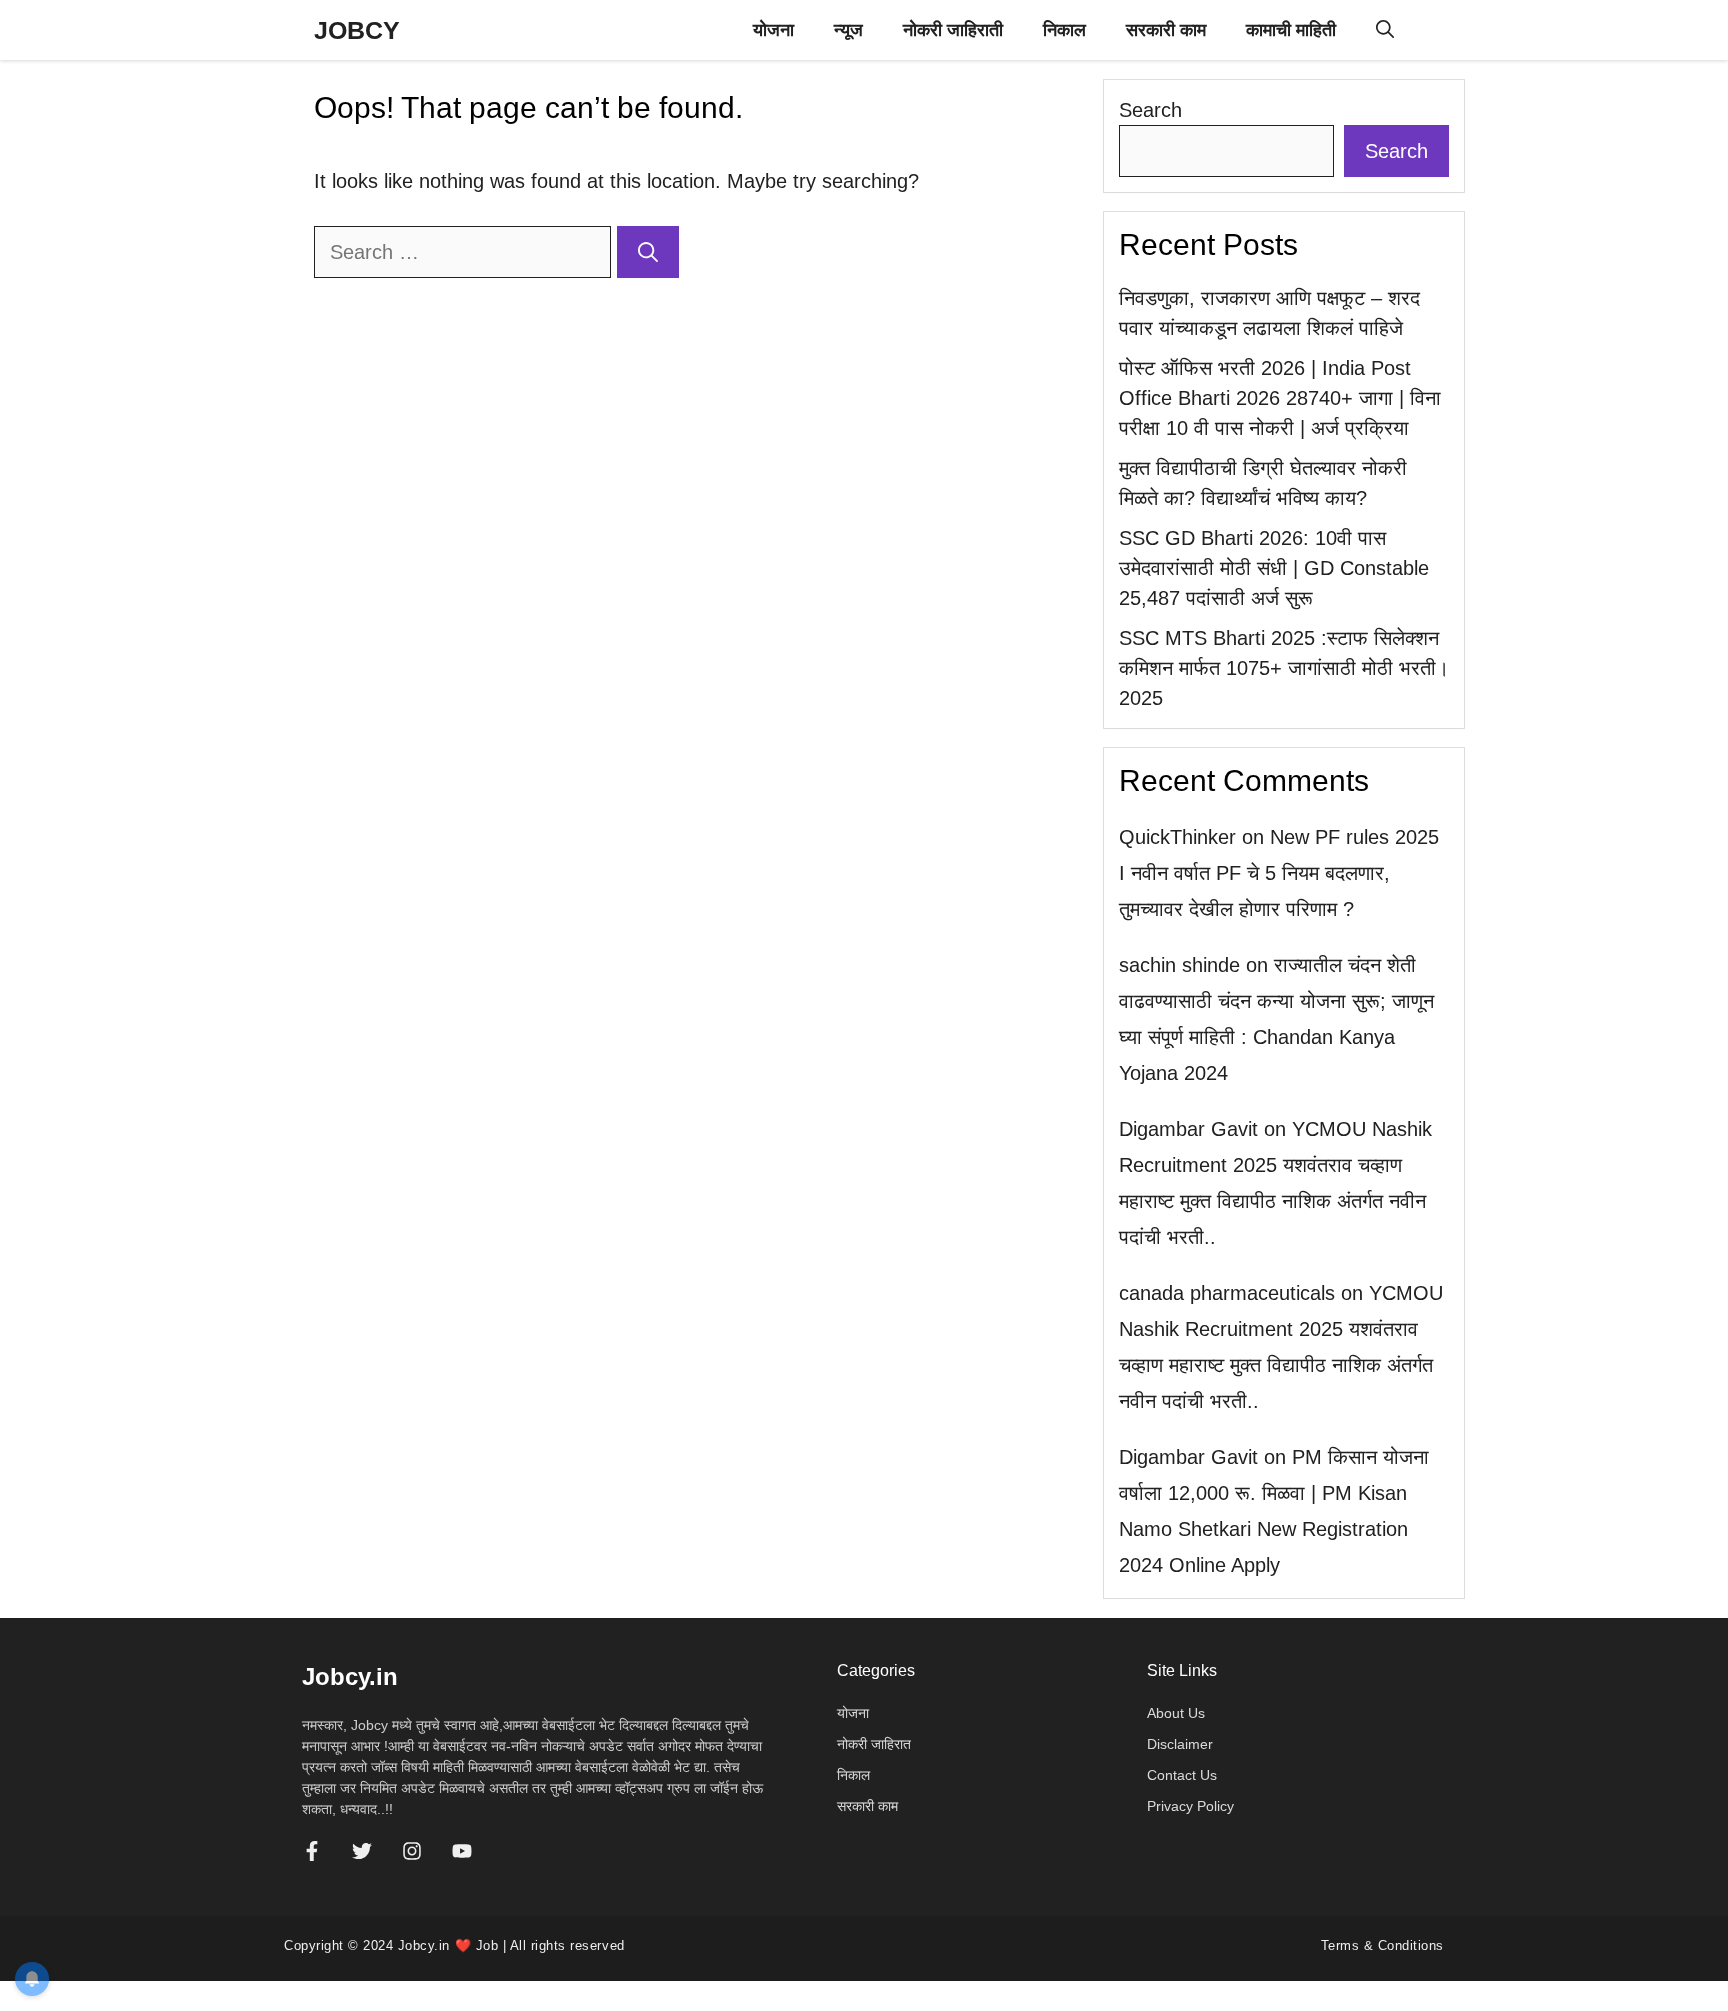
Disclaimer (1180, 1744)
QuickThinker (1177, 837)
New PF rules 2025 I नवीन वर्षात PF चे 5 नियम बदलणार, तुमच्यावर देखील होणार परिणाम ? (1279, 873)
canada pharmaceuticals (1227, 1293)
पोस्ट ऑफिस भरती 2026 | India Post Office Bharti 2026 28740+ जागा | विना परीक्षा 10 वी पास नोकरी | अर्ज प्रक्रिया (1280, 398)
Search (1150, 110)
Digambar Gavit (1188, 1129)
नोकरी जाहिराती (953, 30)
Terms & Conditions (1382, 1945)
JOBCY (357, 30)
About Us (1176, 1713)
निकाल (1064, 30)
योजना (773, 30)
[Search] (648, 252)
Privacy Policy (1190, 1806)
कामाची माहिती (1291, 30)
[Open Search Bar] (1385, 30)
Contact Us (1182, 1775)
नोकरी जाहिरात (874, 1744)
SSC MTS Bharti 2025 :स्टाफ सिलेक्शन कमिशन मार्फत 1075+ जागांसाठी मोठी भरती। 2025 (1284, 668)
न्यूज (848, 30)
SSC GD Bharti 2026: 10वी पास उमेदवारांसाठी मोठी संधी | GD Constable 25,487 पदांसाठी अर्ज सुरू (1274, 568)
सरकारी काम (1166, 30)
